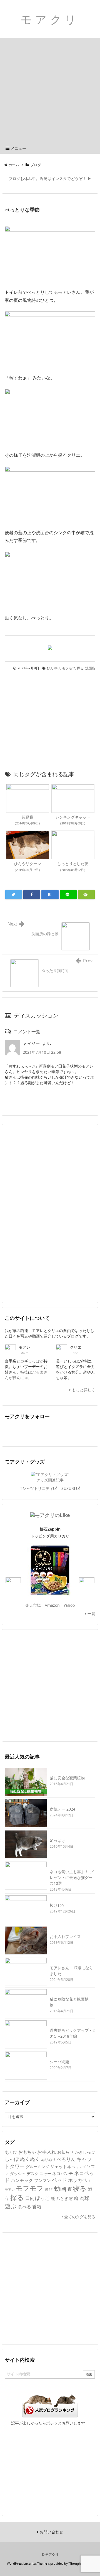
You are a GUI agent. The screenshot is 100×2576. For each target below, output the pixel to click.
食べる (24, 2207)
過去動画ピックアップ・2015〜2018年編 (72, 2033)
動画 (60, 2188)
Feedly (42, 1431)
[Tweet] (14, 895)
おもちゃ (27, 2152)
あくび (11, 2152)
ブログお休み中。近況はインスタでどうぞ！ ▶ (50, 178)
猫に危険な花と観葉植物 (69, 2002)
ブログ (36, 165)
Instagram (88, 1431)
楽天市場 (33, 1605)
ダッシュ (18, 2174)
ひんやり (54, 668)
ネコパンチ (63, 2173)
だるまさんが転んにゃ (26, 1375)
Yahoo (69, 1605)
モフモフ (69, 668)
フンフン (42, 2180)
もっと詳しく (83, 1390)
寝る (80, 2188)
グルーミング (37, 2167)
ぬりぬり (48, 2159)
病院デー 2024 (62, 1809)
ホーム (14, 165)
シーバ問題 (59, 2062)
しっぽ (12, 2159)
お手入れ (47, 2152)
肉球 (84, 2198)
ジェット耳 (61, 2166)
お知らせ (66, 2152)
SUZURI (69, 1488)
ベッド (59, 2180)
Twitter (12, 1431)
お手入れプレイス (65, 1936)
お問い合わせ (51, 2532)
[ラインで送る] (68, 895)
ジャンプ (79, 2167)
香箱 (37, 2207)
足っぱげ (57, 1840)
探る (80, 668)
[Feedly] (86, 895)
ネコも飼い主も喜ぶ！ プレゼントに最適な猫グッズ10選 (72, 1877)
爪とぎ (62, 2198)
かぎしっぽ (85, 2152)
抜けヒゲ (57, 1905)
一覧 (91, 1614)
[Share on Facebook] (32, 895)
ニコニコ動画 (72, 1431)
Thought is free (80, 2563)
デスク (32, 2173)
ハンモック (22, 2180)
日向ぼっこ (37, 2198)
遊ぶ (11, 2206)
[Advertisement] (50, 91)
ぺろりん (66, 2159)
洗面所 (90, 668)
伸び (49, 2189)
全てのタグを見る (79, 2217)
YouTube (57, 1431)
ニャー (45, 2173)
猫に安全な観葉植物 (67, 1778)
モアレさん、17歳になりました (71, 1971)
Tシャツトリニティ (37, 1488)
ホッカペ (77, 2180)
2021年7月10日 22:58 (42, 1052)
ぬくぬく (30, 2159)
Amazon (52, 1605)
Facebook (27, 1431)
